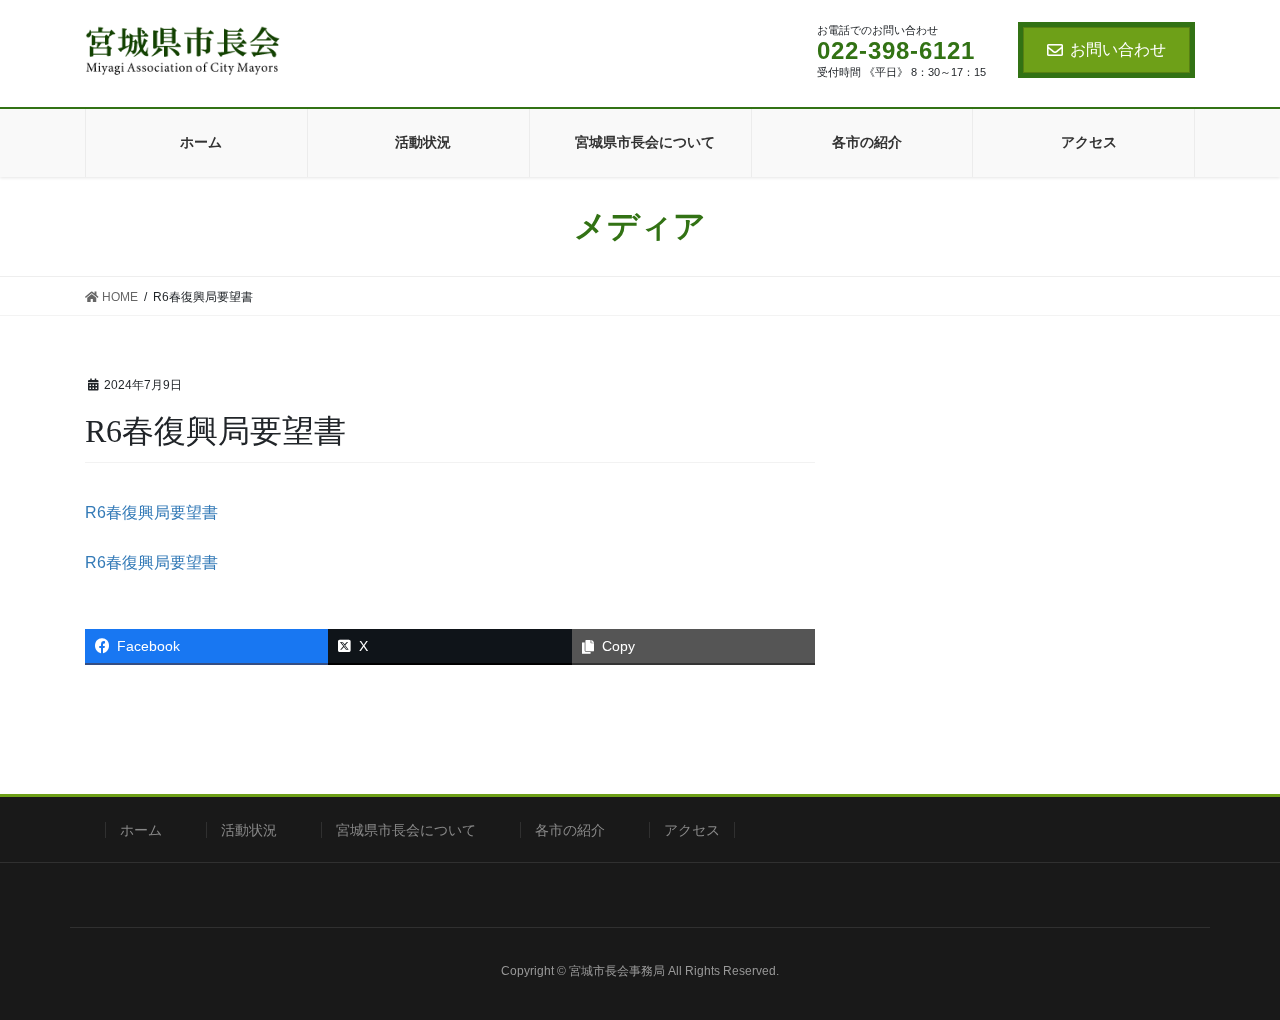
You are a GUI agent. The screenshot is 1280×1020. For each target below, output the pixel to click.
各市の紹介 (570, 830)
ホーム (141, 830)
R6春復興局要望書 (151, 512)
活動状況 (249, 830)
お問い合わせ (1118, 49)
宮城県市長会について (406, 830)
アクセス (692, 830)
